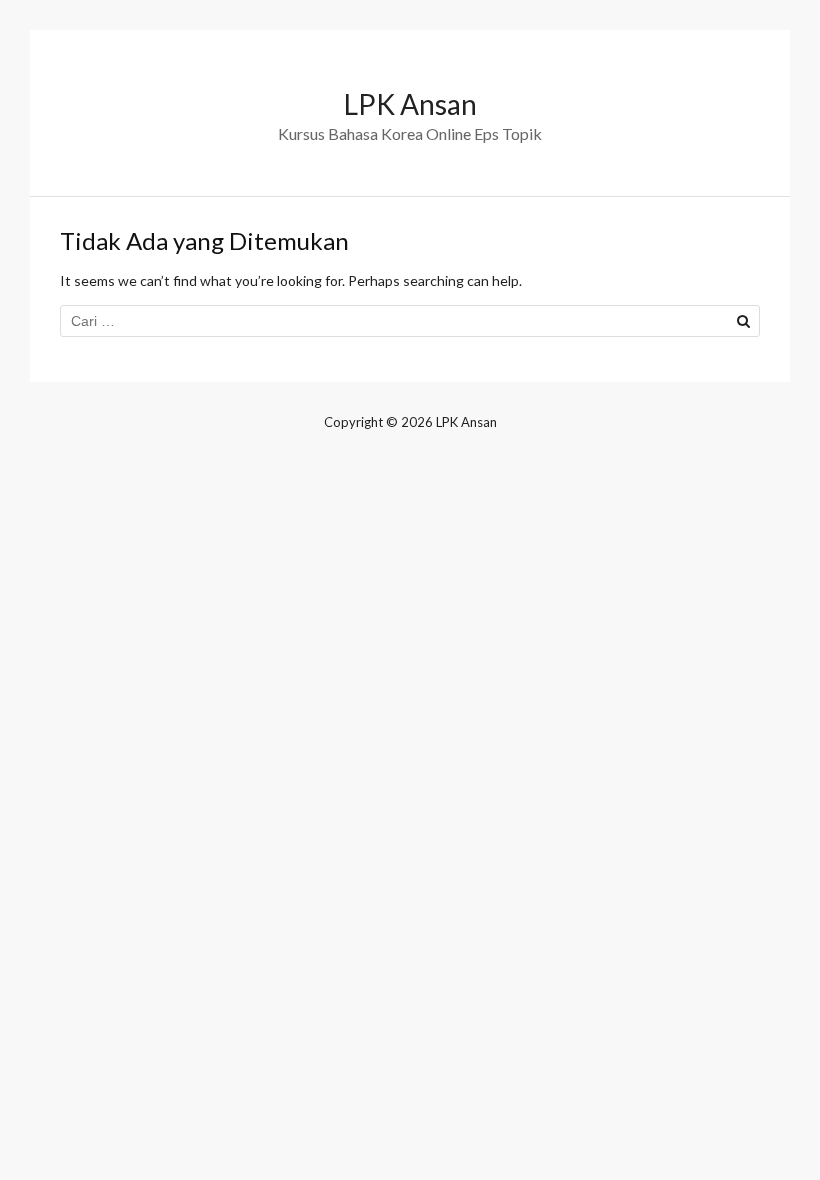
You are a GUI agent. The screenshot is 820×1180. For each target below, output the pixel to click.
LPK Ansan (410, 104)
